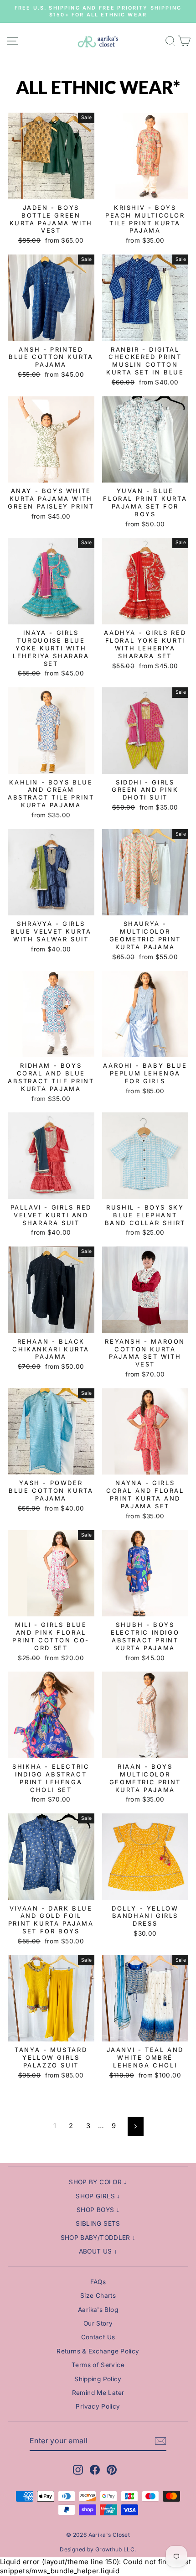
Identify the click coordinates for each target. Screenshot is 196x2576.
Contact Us (98, 2337)
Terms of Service (98, 2365)
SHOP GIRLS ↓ (98, 2196)
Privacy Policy (98, 2406)
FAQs (98, 2282)
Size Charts (98, 2296)
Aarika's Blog (98, 2310)
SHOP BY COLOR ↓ (98, 2182)
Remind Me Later (98, 2393)
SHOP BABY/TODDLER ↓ (98, 2238)
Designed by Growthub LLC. (98, 2549)
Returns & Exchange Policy (98, 2351)
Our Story (98, 2323)
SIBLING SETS (98, 2223)
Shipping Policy (98, 2379)
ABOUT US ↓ (98, 2251)
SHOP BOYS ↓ (98, 2210)
